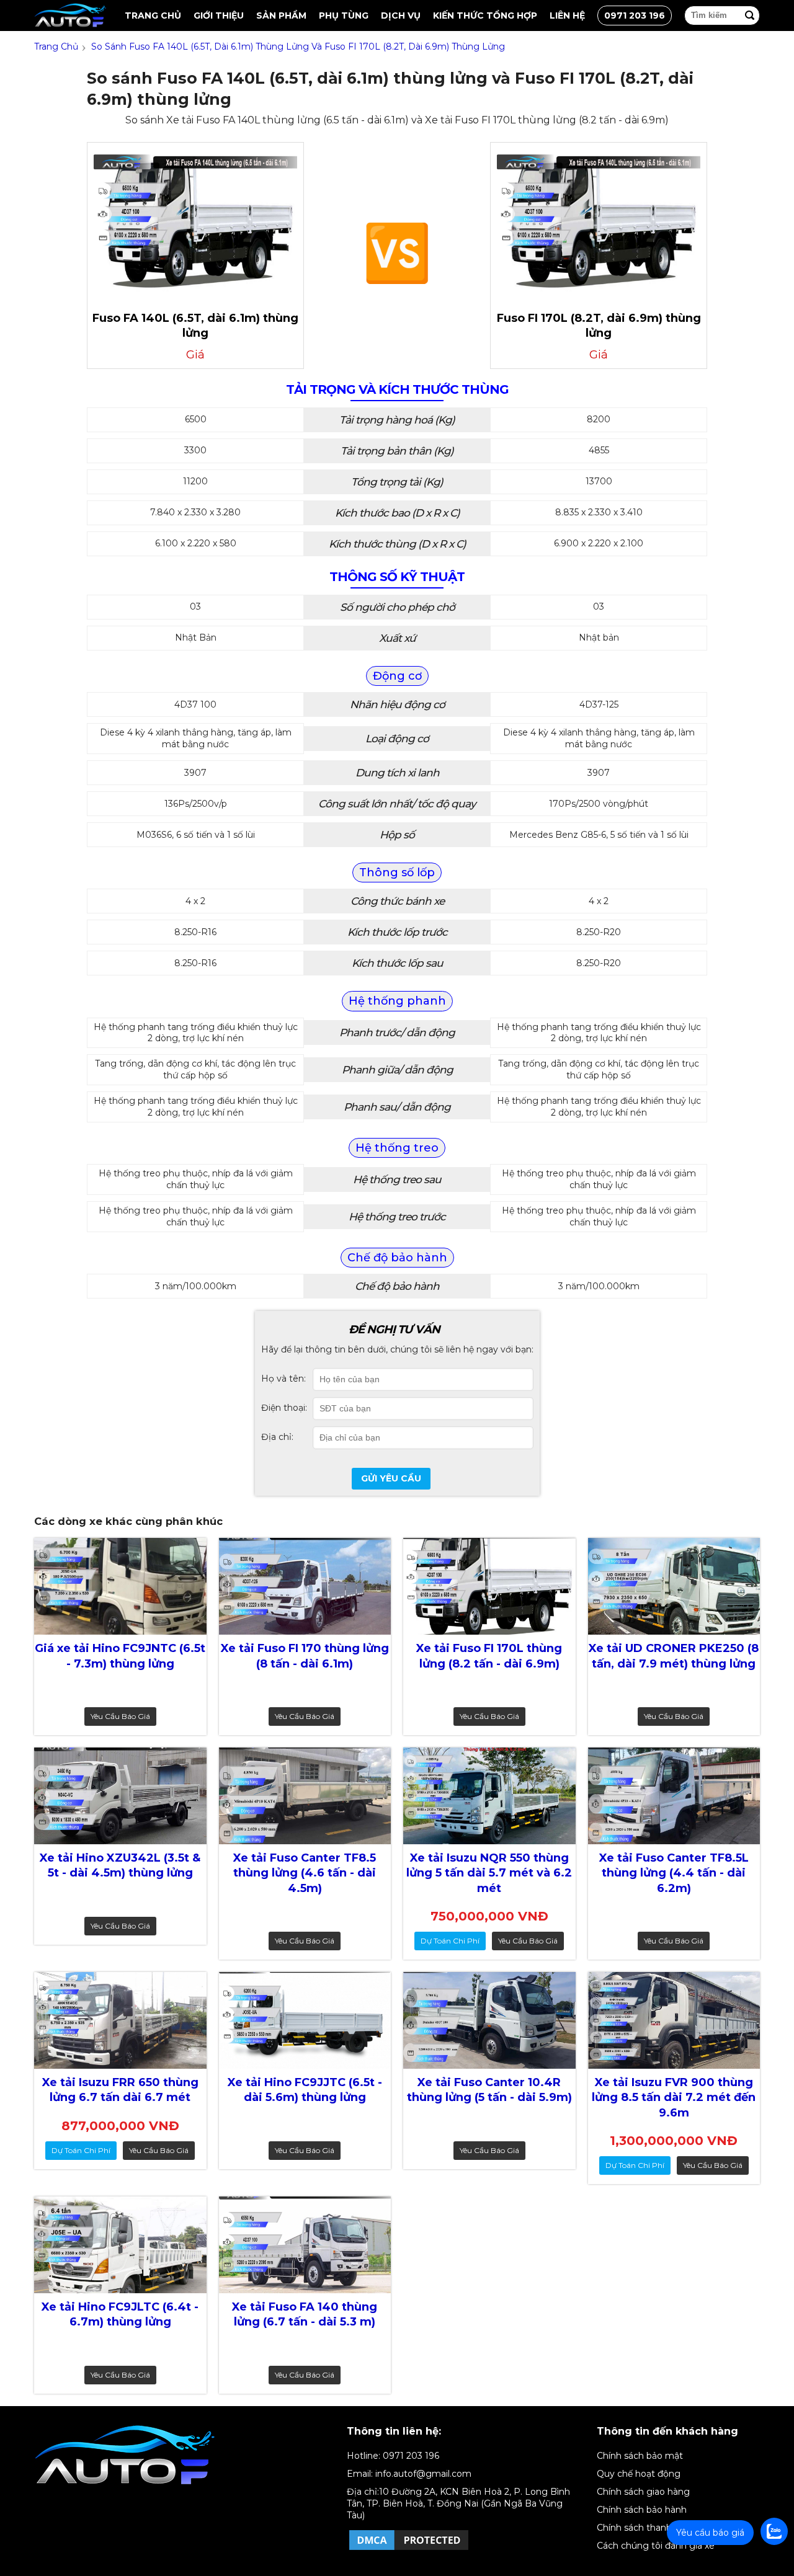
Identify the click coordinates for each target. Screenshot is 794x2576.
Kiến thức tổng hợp (485, 16)
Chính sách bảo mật (640, 2456)
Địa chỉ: (277, 1437)
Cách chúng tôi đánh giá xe (656, 2546)
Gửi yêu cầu (391, 1478)
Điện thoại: (284, 1408)
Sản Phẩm (281, 16)
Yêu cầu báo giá (120, 1716)
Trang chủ (153, 16)
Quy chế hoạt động (639, 2474)
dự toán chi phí (450, 1941)
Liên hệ (567, 16)
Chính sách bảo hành (642, 2510)
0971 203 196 (635, 16)
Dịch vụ (401, 16)
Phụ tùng (344, 16)
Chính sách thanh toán (645, 2528)
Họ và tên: (283, 1379)
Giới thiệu (219, 16)
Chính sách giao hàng (643, 2492)
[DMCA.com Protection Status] (409, 2549)
